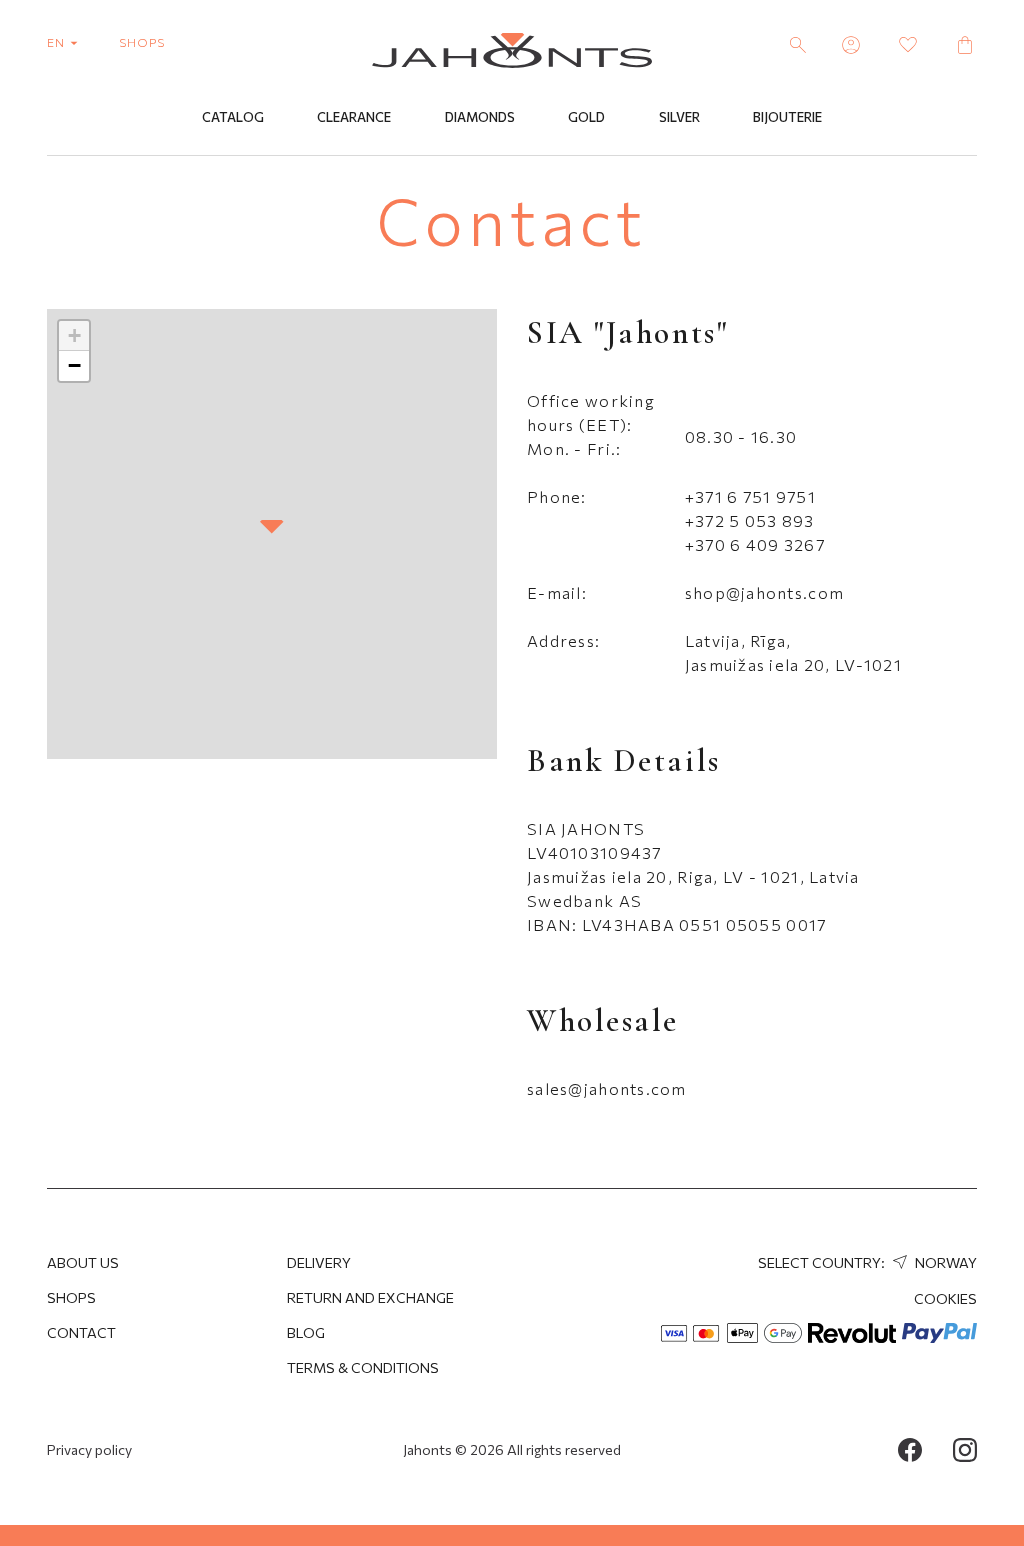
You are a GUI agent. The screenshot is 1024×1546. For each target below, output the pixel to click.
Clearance (354, 117)
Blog (306, 1332)
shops (142, 42)
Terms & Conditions (363, 1367)
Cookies (945, 1298)
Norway (944, 1262)
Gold (586, 117)
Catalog (233, 117)
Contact (81, 1332)
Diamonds (480, 117)
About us (83, 1262)
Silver (679, 117)
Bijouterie (787, 117)
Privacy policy (89, 1449)
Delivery (319, 1262)
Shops (71, 1297)
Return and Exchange (370, 1297)
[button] (272, 527)
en (57, 42)
